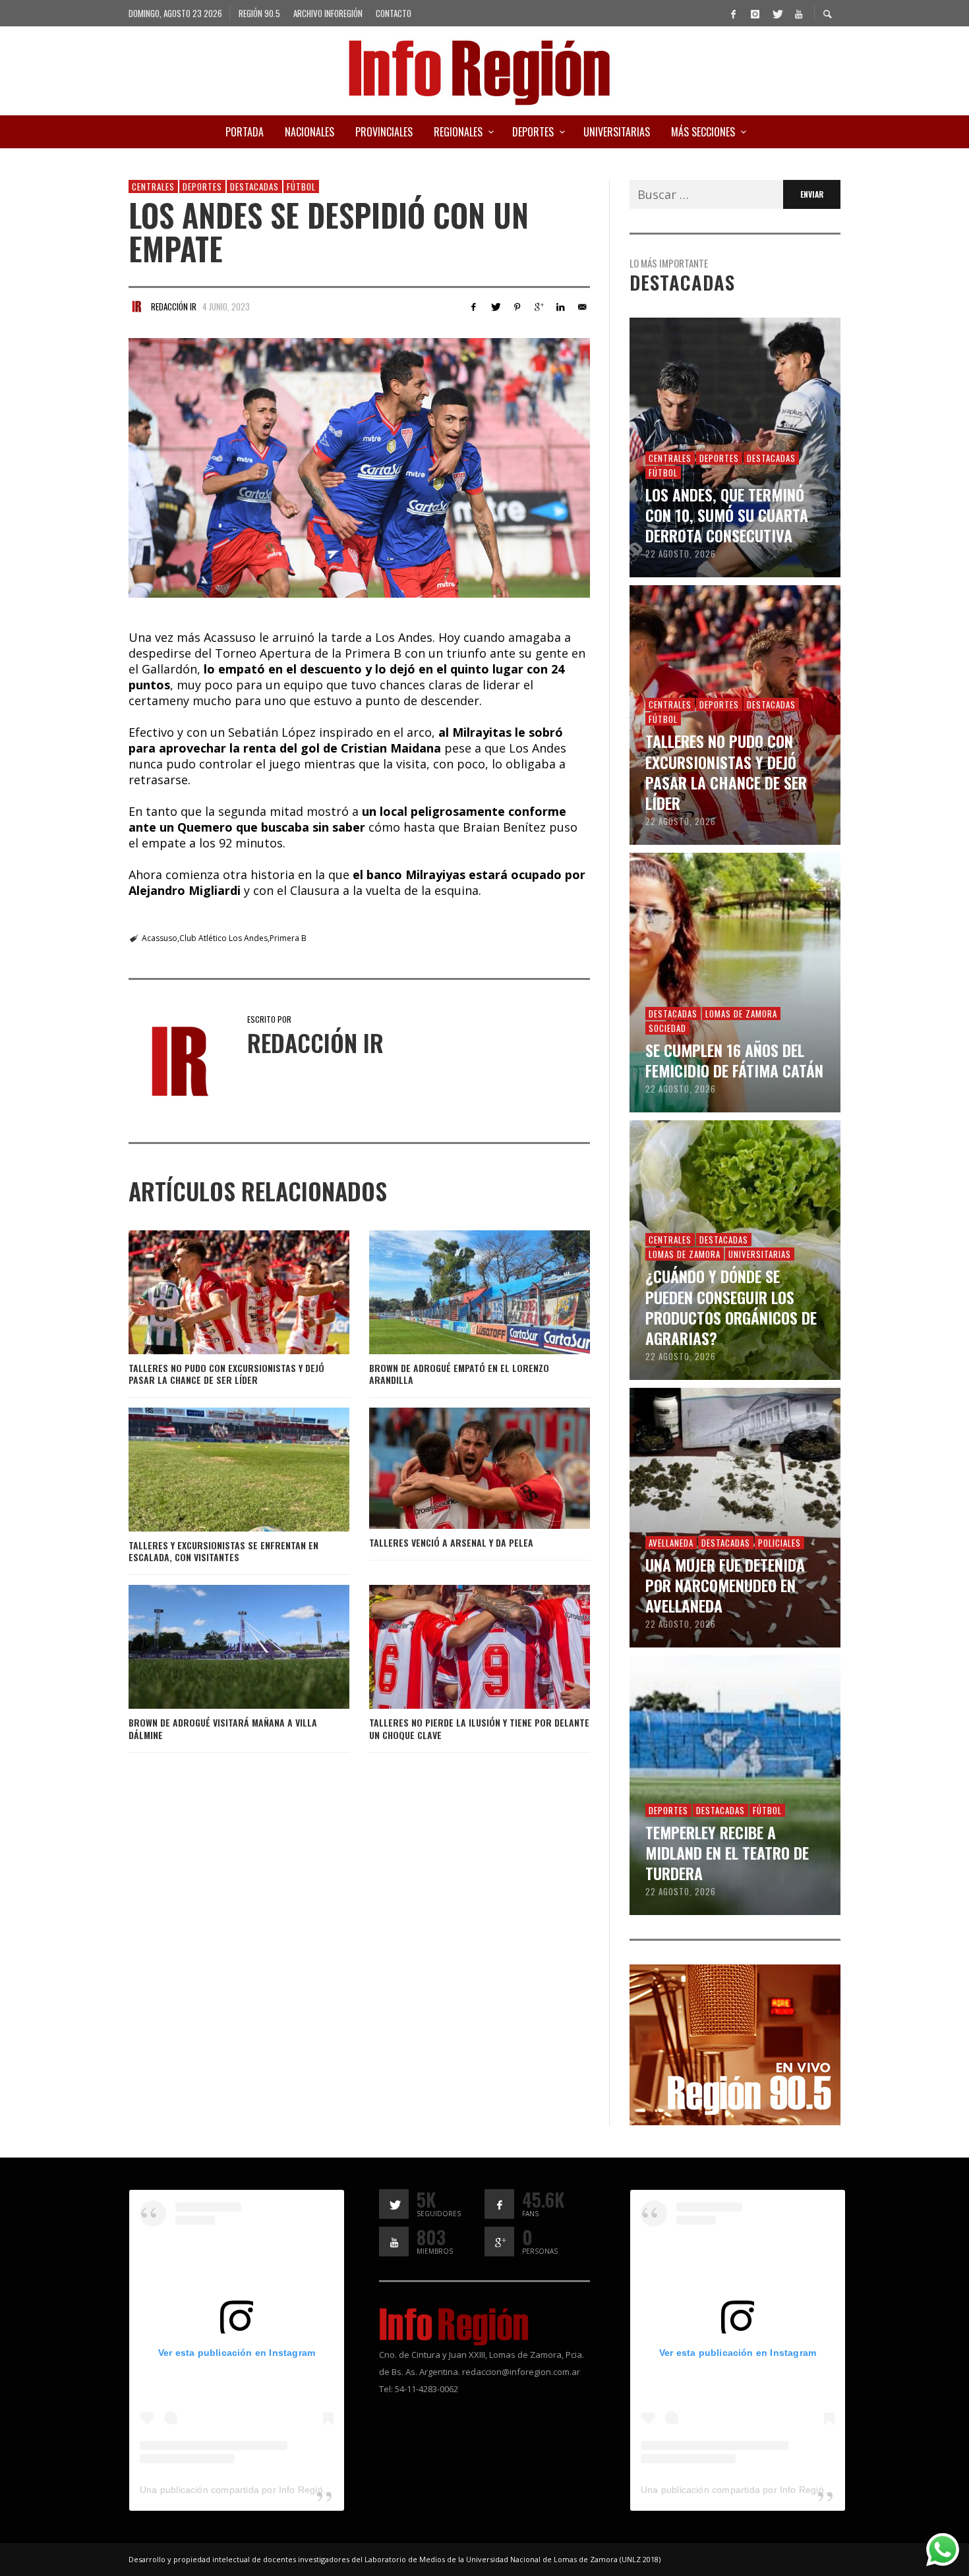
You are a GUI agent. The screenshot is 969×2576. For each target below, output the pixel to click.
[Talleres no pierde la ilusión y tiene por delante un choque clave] (458, 1647)
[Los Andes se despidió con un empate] (359, 468)
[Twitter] (777, 13)
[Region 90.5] (735, 2044)
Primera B (288, 938)
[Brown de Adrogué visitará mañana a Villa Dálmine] (218, 1647)
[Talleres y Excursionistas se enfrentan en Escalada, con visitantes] (218, 1470)
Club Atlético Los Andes (223, 938)
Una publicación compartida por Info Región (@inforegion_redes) (280, 2490)
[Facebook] (733, 13)
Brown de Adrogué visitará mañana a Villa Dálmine (223, 1728)
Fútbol (301, 186)
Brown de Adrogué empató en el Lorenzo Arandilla (459, 1374)
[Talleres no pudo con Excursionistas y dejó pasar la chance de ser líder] (218, 1292)
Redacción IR (174, 306)
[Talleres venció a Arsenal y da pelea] (458, 1468)
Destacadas (254, 186)
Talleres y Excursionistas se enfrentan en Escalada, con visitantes (223, 1551)
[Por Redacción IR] (136, 306)
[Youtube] (798, 13)
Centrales (153, 186)
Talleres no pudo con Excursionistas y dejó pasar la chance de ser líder (226, 1374)
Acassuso (160, 938)
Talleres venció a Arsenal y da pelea (451, 1542)
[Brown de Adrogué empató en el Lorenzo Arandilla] (458, 1292)
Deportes (202, 186)
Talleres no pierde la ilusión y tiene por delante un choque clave (479, 1728)
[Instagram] (755, 13)
